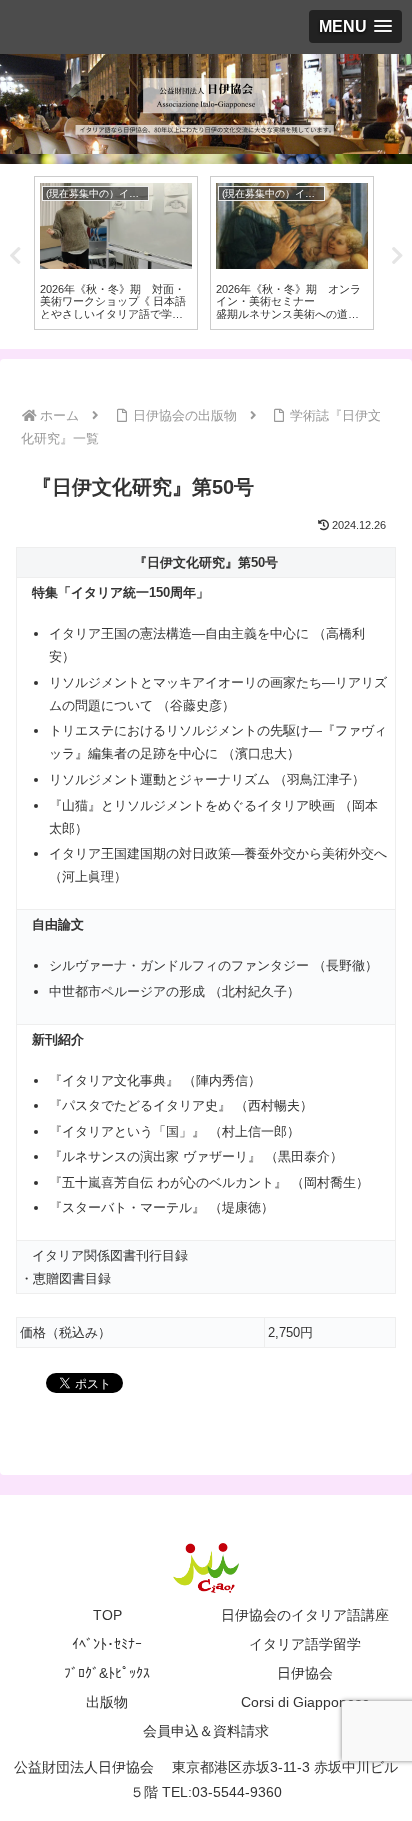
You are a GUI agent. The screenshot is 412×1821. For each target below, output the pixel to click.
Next (397, 256)
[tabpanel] (116, 253)
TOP (107, 1615)
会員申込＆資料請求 (206, 1731)
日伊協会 (305, 1673)
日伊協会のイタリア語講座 (305, 1615)
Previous (15, 256)
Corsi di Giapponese (305, 1702)
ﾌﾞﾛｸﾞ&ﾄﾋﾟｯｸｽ (107, 1673)
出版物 (107, 1702)
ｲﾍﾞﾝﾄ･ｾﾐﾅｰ (107, 1644)
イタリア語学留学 (305, 1644)
